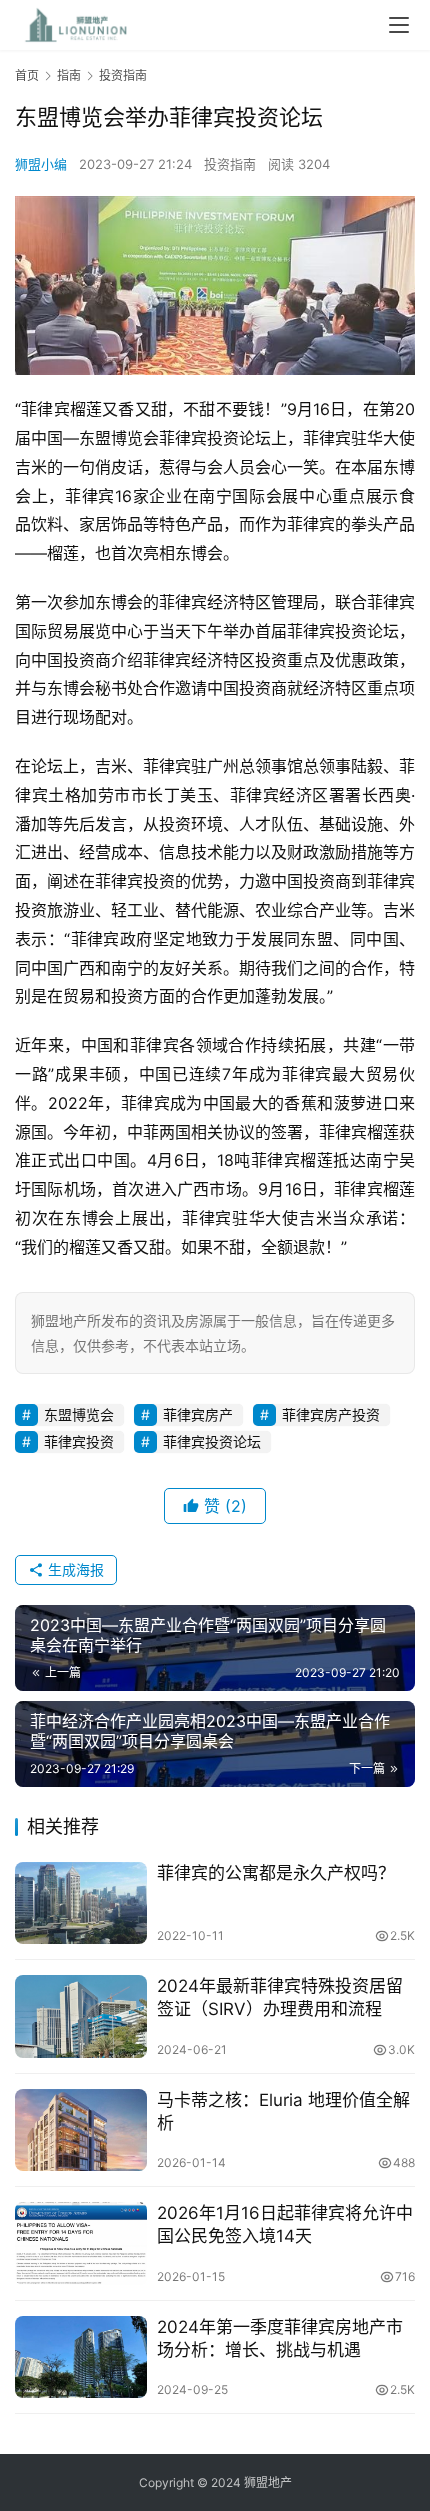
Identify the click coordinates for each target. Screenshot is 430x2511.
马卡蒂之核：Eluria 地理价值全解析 (283, 2111)
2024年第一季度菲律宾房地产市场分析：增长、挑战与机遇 (280, 2338)
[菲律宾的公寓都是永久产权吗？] (81, 1903)
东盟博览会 (79, 1414)
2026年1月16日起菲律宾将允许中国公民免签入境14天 (285, 2224)
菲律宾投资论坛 (212, 1441)
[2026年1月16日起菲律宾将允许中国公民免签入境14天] (81, 2243)
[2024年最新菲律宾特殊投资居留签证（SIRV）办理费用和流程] (81, 2016)
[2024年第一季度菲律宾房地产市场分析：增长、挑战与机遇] (81, 2357)
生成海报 (74, 1569)
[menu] (399, 25)
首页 (27, 75)
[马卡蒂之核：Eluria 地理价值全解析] (81, 2130)
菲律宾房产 (198, 1414)
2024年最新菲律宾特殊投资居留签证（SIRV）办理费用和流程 (280, 1997)
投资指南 (230, 164)
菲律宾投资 (79, 1441)
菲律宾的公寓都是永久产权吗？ (276, 1873)
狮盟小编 (41, 164)
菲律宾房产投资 (331, 1414)
